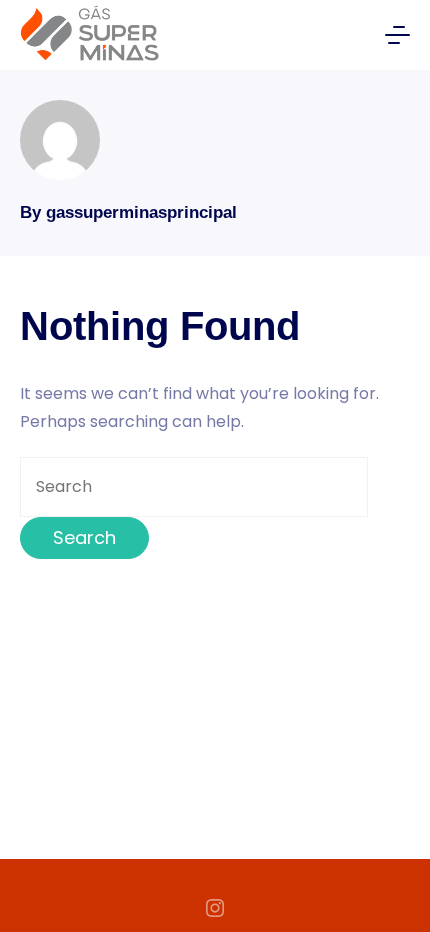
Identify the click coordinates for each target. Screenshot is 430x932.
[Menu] (397, 35)
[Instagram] (215, 908)
